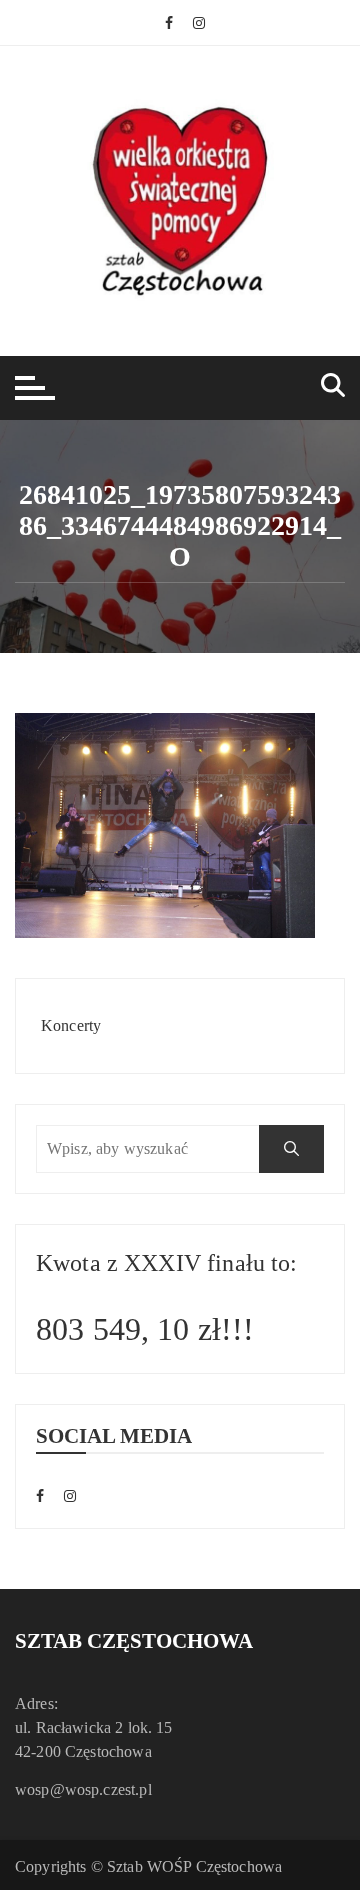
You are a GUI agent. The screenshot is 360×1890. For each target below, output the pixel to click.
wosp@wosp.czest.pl (83, 1789)
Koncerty (71, 1025)
